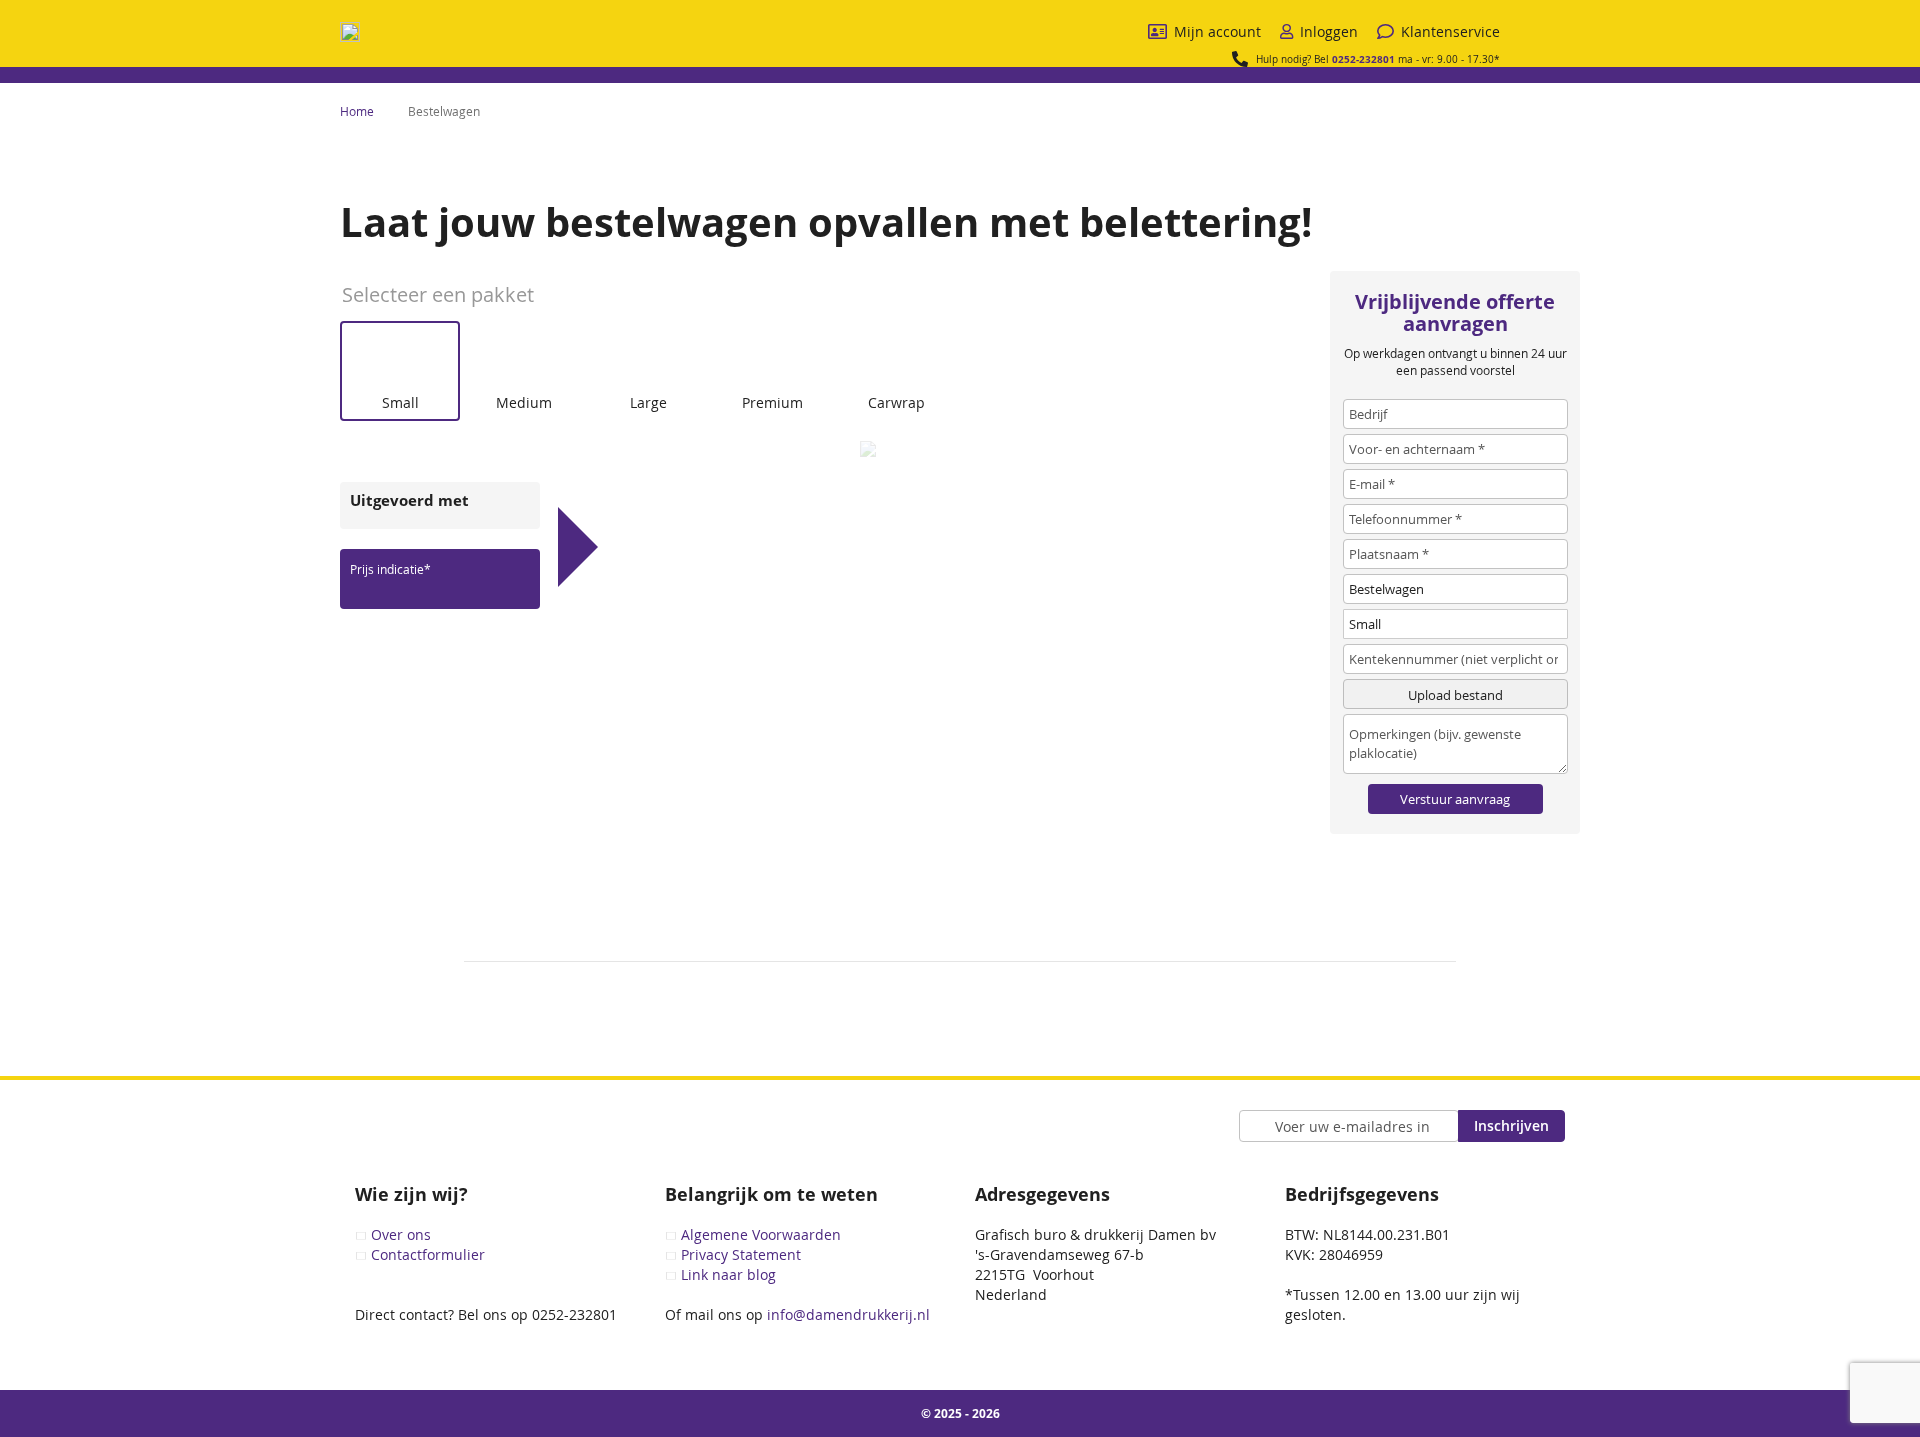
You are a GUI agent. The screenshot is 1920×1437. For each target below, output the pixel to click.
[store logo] (350, 32)
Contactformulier (428, 1254)
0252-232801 (1363, 59)
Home (358, 111)
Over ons (401, 1234)
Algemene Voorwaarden (761, 1234)
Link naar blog (728, 1274)
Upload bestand (1455, 695)
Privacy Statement (741, 1254)
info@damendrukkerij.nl (846, 1314)
